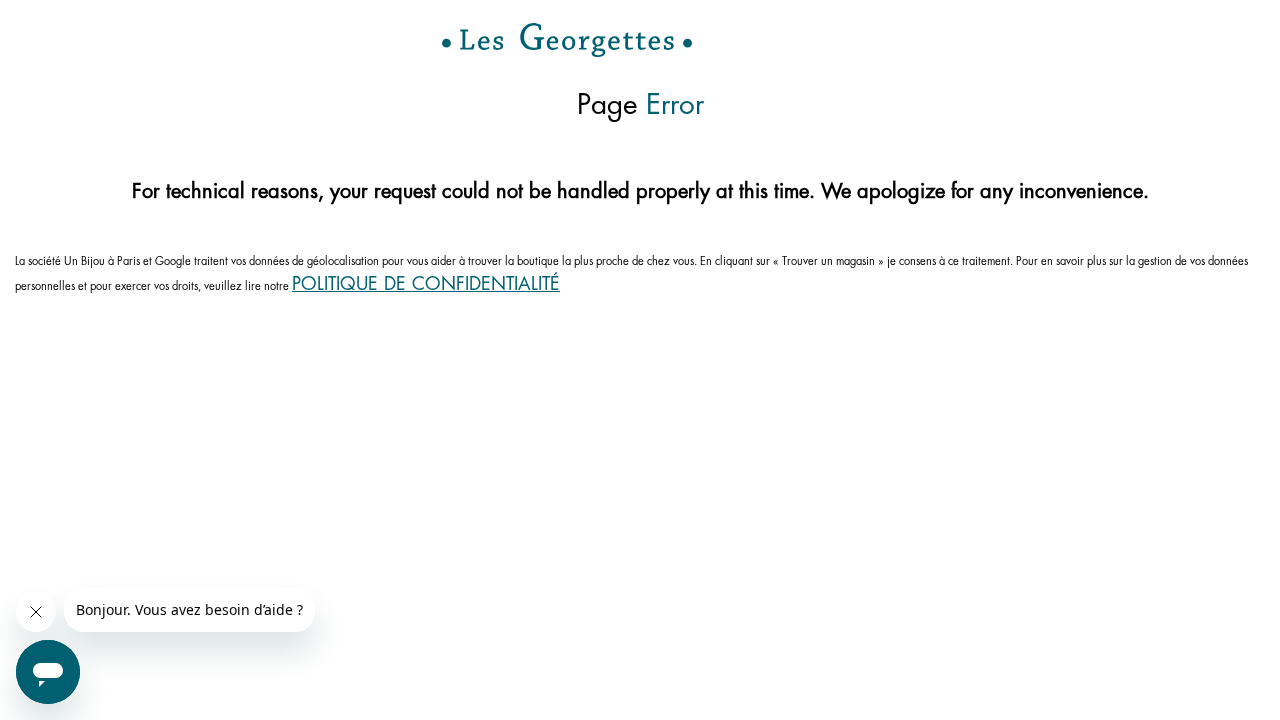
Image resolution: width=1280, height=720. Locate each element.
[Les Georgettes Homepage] (567, 40)
